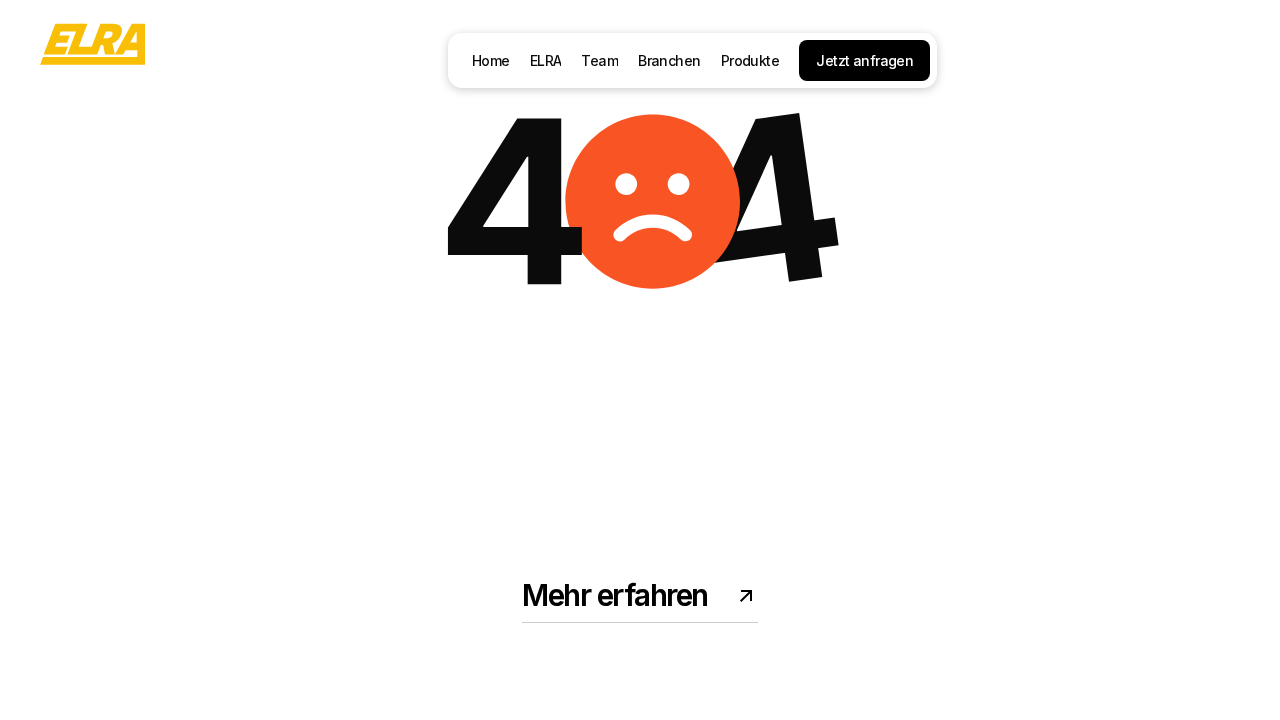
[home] (92, 60)
